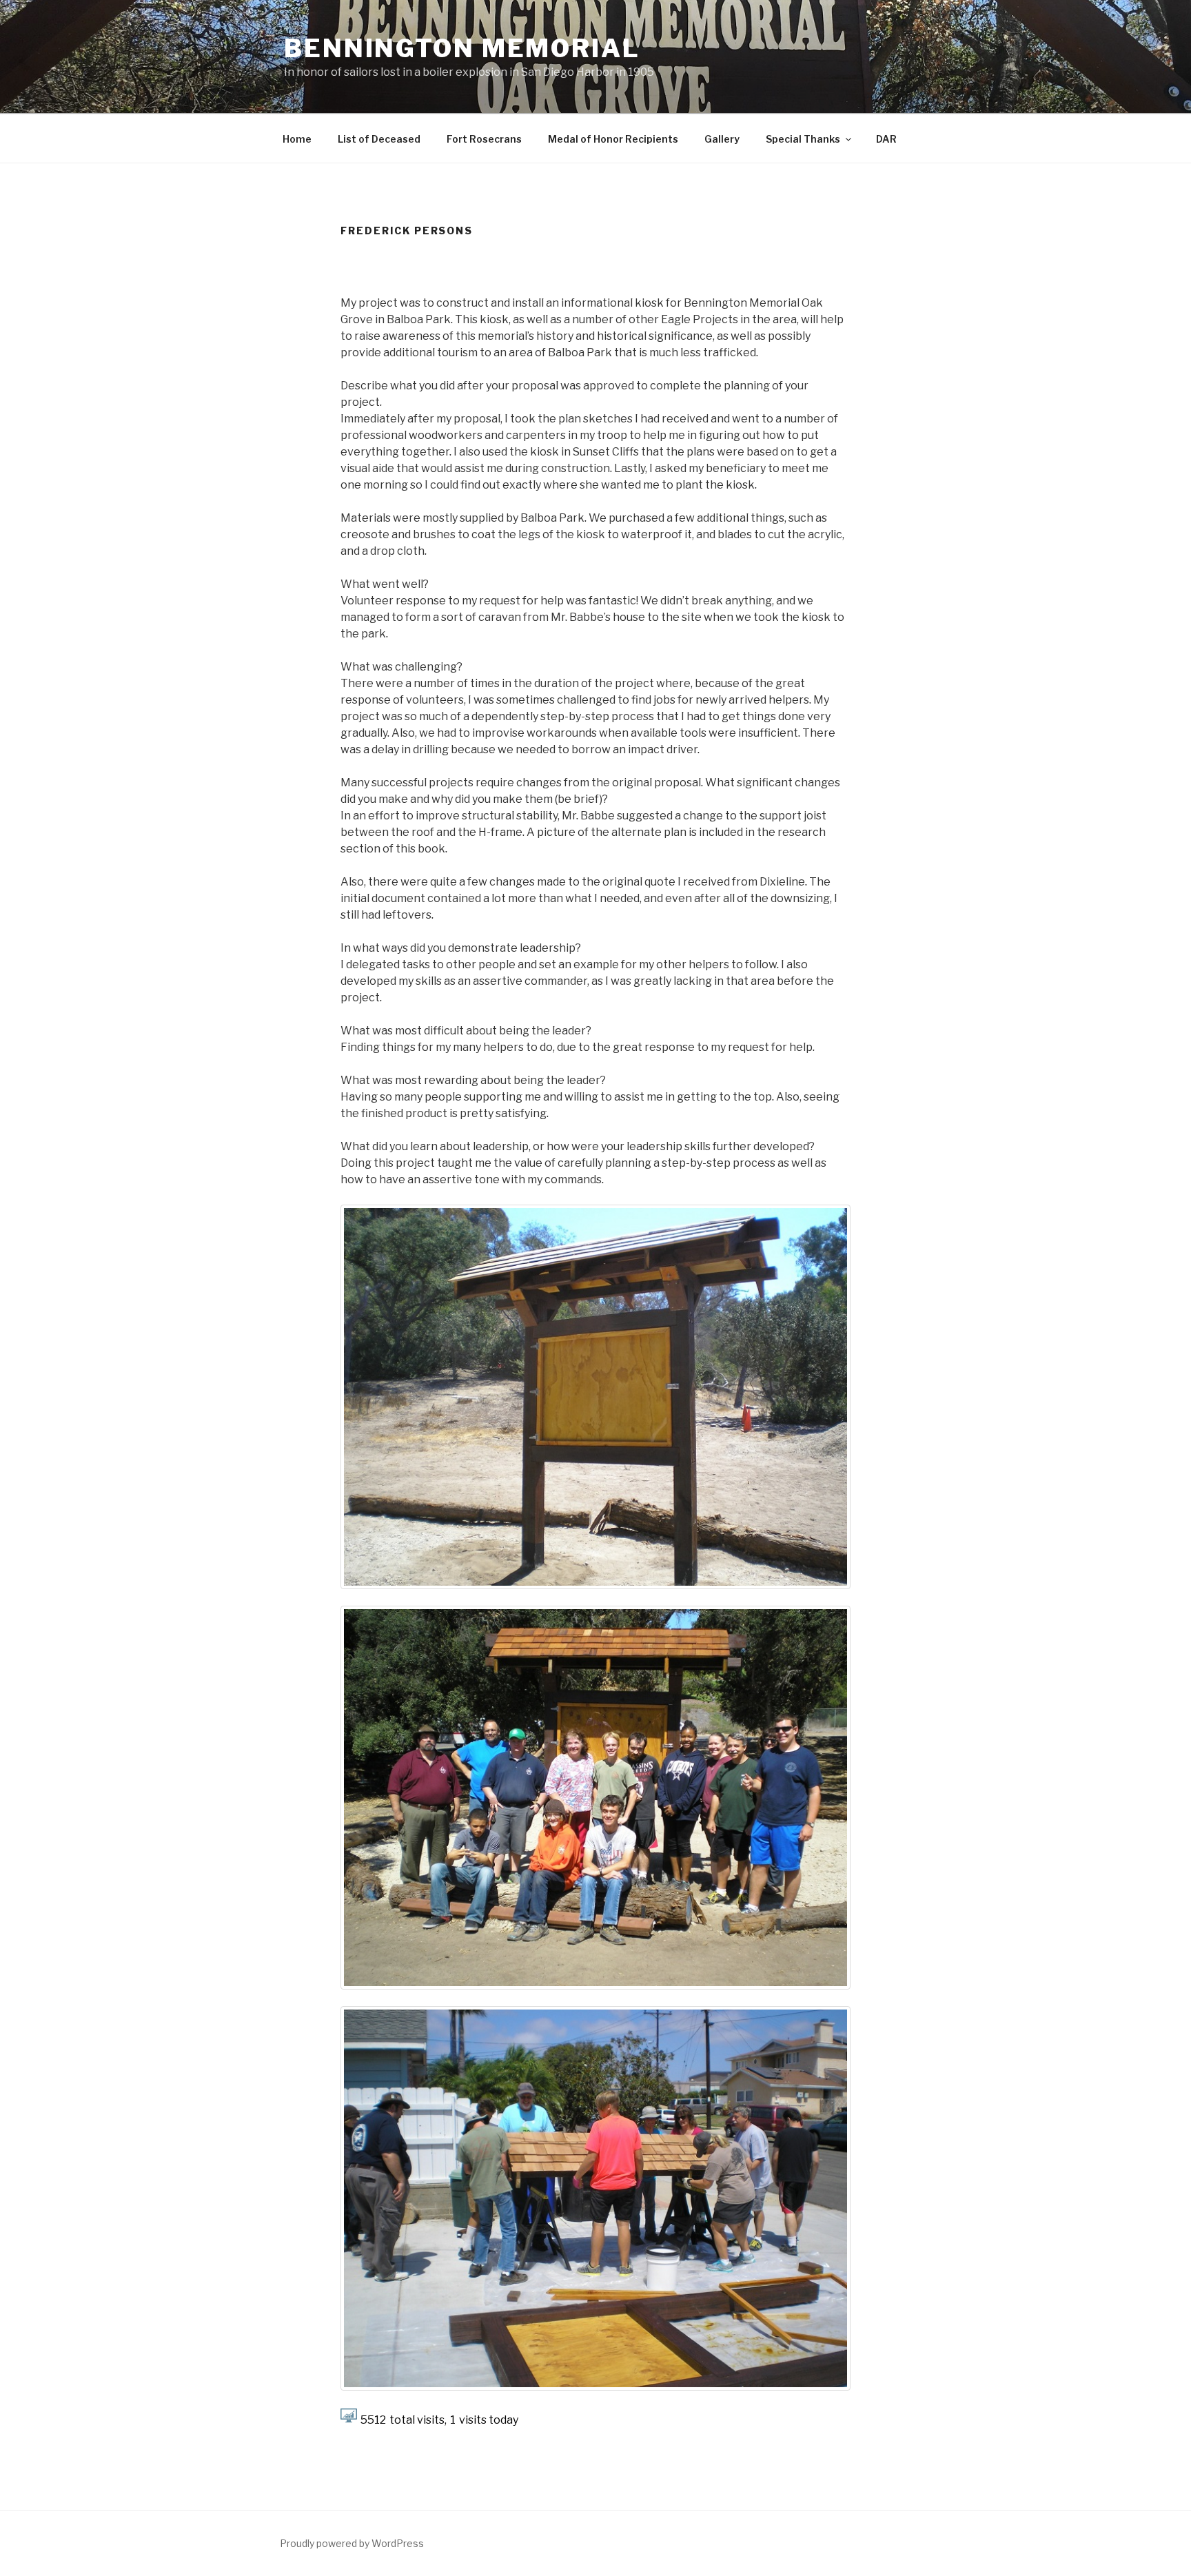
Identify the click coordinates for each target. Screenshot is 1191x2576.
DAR (886, 139)
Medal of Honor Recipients (613, 139)
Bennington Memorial (462, 48)
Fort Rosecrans (484, 139)
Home (297, 139)
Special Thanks (803, 139)
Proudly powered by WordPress (352, 2543)
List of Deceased (379, 139)
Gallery (722, 139)
